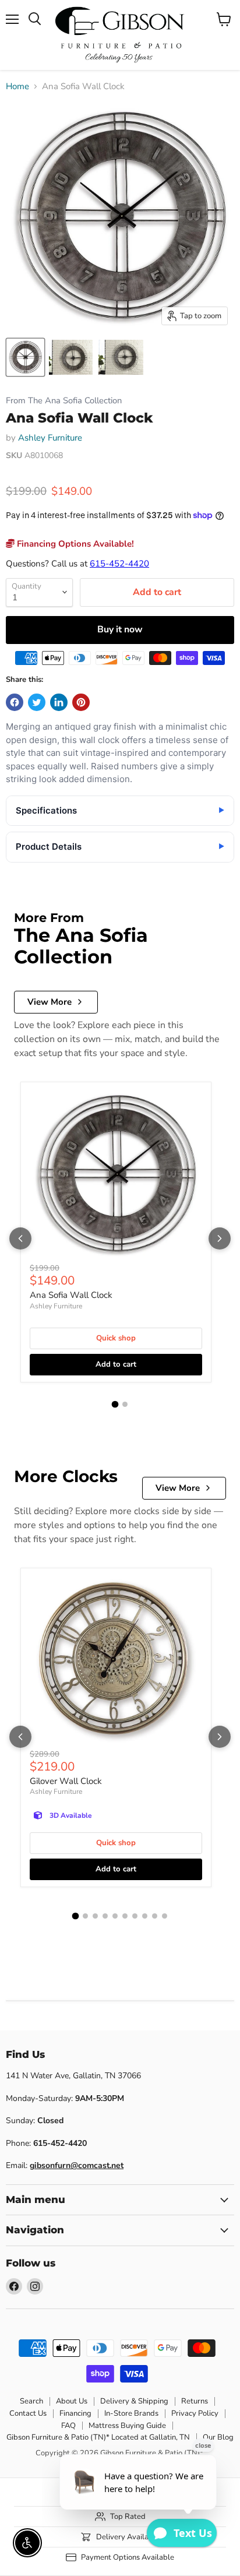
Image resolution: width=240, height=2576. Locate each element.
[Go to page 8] (145, 1916)
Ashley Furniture (50, 438)
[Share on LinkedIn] (59, 702)
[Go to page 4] (105, 1916)
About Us (72, 2401)
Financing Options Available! (74, 544)
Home (17, 87)
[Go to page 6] (125, 1916)
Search (31, 2401)
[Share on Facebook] (15, 702)
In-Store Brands (131, 2413)
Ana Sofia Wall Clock (71, 1295)
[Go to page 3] (95, 1916)
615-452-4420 (119, 564)
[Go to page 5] (115, 1916)
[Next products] (220, 1238)
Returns (195, 2401)
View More (50, 1002)
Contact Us (28, 2413)
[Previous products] (20, 1238)
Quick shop (116, 1338)
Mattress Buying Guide (127, 2426)
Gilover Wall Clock (66, 1781)
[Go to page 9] (155, 1916)
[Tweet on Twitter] (37, 702)
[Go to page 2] (125, 1404)
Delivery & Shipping (134, 2401)
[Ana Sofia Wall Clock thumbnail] (25, 357)
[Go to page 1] (115, 1405)
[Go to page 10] (165, 1916)
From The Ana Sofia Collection (64, 401)
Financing (75, 2413)
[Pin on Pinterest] (81, 702)
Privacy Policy (195, 2413)
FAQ (68, 2426)
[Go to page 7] (135, 1916)
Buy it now (120, 629)
